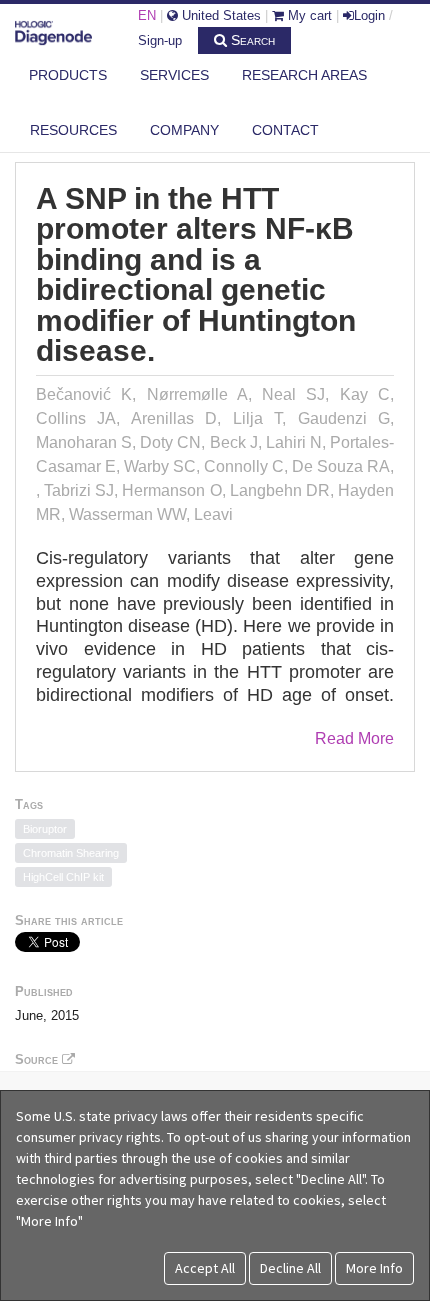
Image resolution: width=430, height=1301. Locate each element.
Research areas (304, 75)
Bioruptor (45, 829)
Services (174, 75)
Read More (354, 738)
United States (219, 15)
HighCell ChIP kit (63, 877)
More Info (374, 1268)
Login (369, 15)
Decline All (290, 1268)
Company (184, 130)
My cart (308, 15)
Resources (73, 130)
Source (38, 1059)
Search (251, 40)
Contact (285, 130)
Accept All (205, 1268)
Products (68, 75)
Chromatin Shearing (71, 853)
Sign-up (160, 40)
